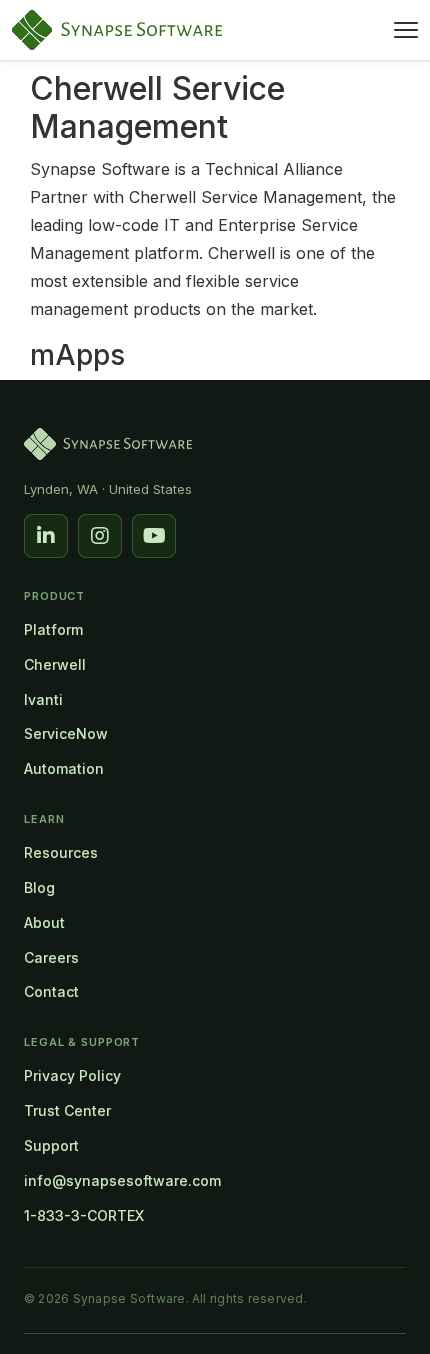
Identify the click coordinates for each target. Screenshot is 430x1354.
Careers (51, 957)
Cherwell (55, 664)
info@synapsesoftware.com (122, 1180)
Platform (53, 629)
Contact (51, 991)
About (44, 922)
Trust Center (67, 1110)
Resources (61, 852)
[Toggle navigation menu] (406, 30)
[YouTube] (154, 536)
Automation (64, 768)
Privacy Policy (72, 1075)
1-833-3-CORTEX (84, 1215)
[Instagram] (100, 536)
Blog (39, 887)
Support (51, 1145)
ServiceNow (66, 733)
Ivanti (43, 699)
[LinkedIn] (46, 536)
